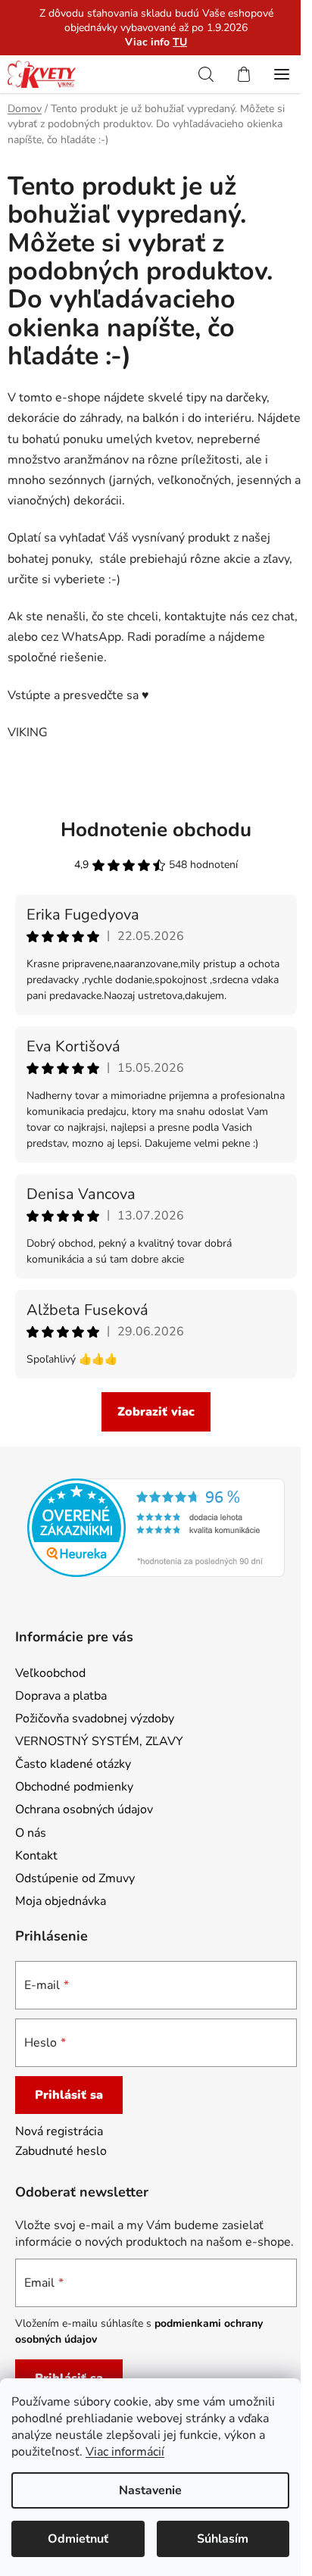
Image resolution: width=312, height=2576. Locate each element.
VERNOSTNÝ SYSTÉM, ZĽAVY (99, 1741)
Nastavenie (150, 2490)
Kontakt (36, 1856)
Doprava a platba (61, 1696)
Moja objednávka (61, 1901)
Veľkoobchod (50, 1673)
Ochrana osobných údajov (84, 1809)
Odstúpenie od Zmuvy (75, 1878)
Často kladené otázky (73, 1764)
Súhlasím (223, 2539)
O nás (31, 1833)
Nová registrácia (59, 2131)
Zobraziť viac (156, 1412)
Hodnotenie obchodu (156, 830)
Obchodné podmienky (74, 1787)
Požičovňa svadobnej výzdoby (95, 1719)
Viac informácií (125, 2452)
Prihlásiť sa (69, 2095)
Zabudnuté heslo (61, 2151)
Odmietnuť (78, 2539)
